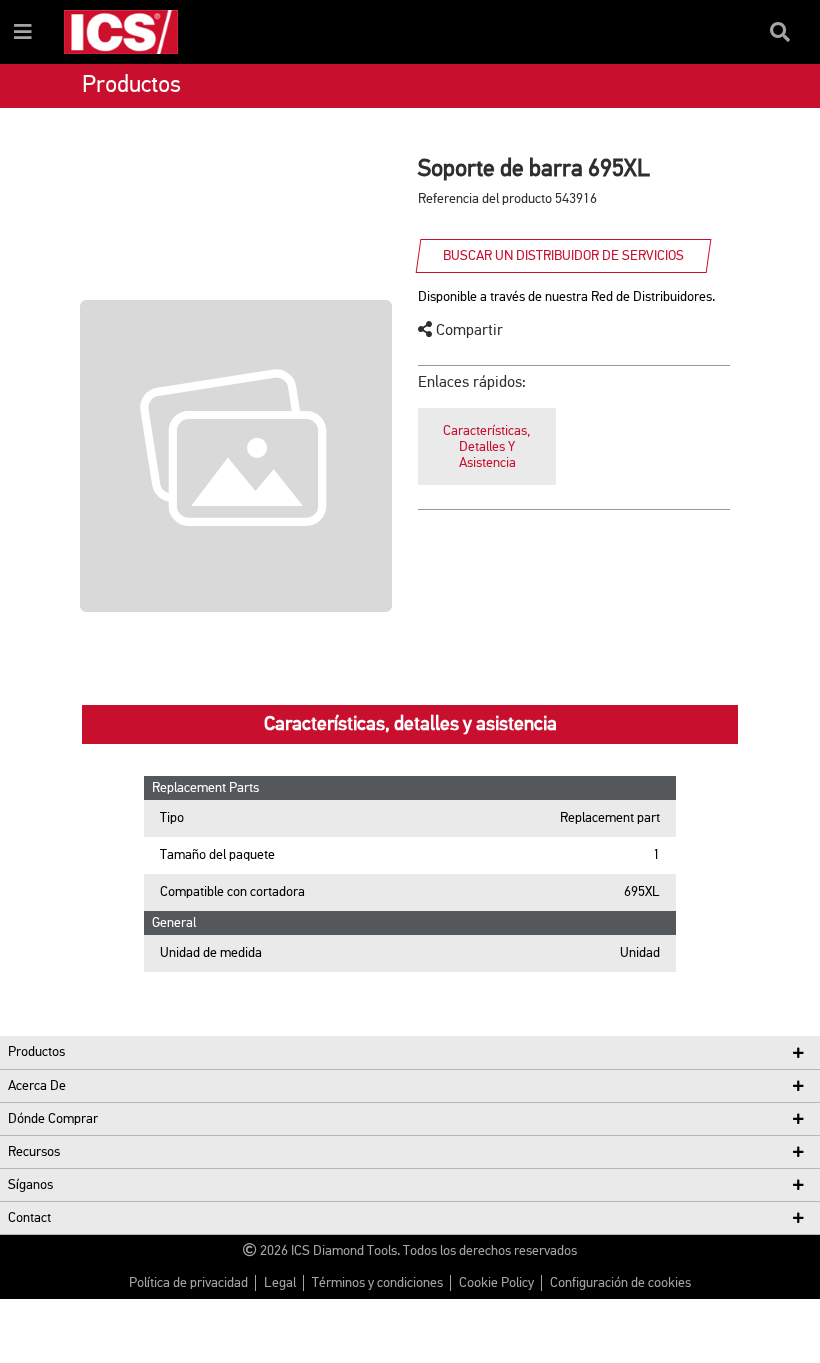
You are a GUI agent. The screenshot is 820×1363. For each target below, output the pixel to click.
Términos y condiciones (377, 1283)
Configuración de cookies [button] (620, 1283)
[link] (487, 446)
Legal (280, 1283)
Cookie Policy (496, 1283)
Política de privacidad (188, 1283)
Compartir (467, 331)
